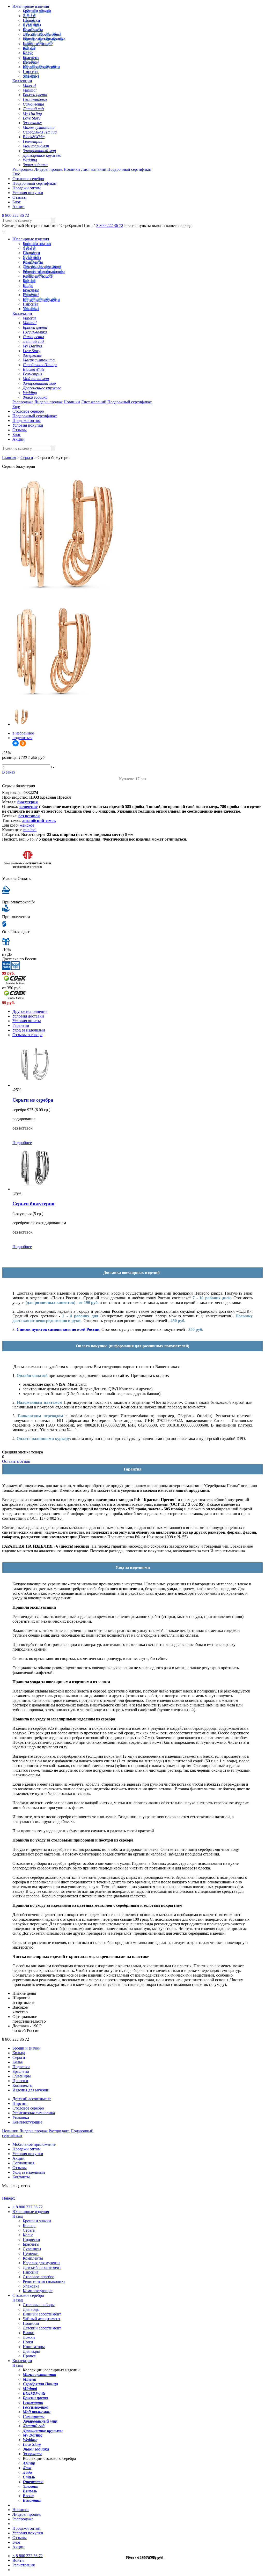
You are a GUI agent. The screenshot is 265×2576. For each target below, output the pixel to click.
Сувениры (32, 25)
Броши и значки (37, 11)
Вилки (29, 2333)
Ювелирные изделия (31, 6)
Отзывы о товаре (27, 1035)
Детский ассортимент (42, 34)
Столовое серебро (28, 179)
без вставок (29, 816)
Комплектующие (38, 44)
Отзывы (20, 197)
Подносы (31, 2323)
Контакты (21, 2177)
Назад (18, 2216)
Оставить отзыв (16, 1461)
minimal (30, 830)
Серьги (29, 16)
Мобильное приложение (34, 2144)
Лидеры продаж (49, 169)
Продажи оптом (27, 188)
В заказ (8, 772)
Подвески (31, 20)
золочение (28, 807)
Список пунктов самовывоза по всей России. (58, 1329)
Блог (17, 202)
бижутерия (28, 802)
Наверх (9, 2198)
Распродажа (23, 169)
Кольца (29, 48)
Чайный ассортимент (42, 2319)
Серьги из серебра (33, 1100)
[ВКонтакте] (16, 743)
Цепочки (31, 62)
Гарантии (21, 1025)
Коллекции (22, 81)
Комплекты (33, 30)
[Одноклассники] (23, 743)
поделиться (22, 738)
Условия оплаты (27, 1021)
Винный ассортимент (42, 2314)
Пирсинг (31, 72)
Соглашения (23, 2163)
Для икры (31, 2351)
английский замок (39, 821)
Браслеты (31, 58)
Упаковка (31, 76)
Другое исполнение (30, 1011)
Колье (28, 53)
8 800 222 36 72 (16, 215)
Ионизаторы (34, 2347)
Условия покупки (28, 193)
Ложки (29, 2337)
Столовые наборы (39, 2305)
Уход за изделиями (29, 1030)
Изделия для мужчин (41, 67)
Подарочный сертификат (130, 169)
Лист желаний (94, 169)
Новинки (72, 169)
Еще (16, 174)
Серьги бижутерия (33, 1204)
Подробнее (22, 1143)
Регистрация (24, 2565)
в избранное (23, 733)
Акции (19, 207)
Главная (9, 458)
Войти (18, 2560)
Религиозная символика (44, 39)
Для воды (31, 2309)
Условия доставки (28, 1016)
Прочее (29, 2356)
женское (27, 825)
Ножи (28, 2342)
